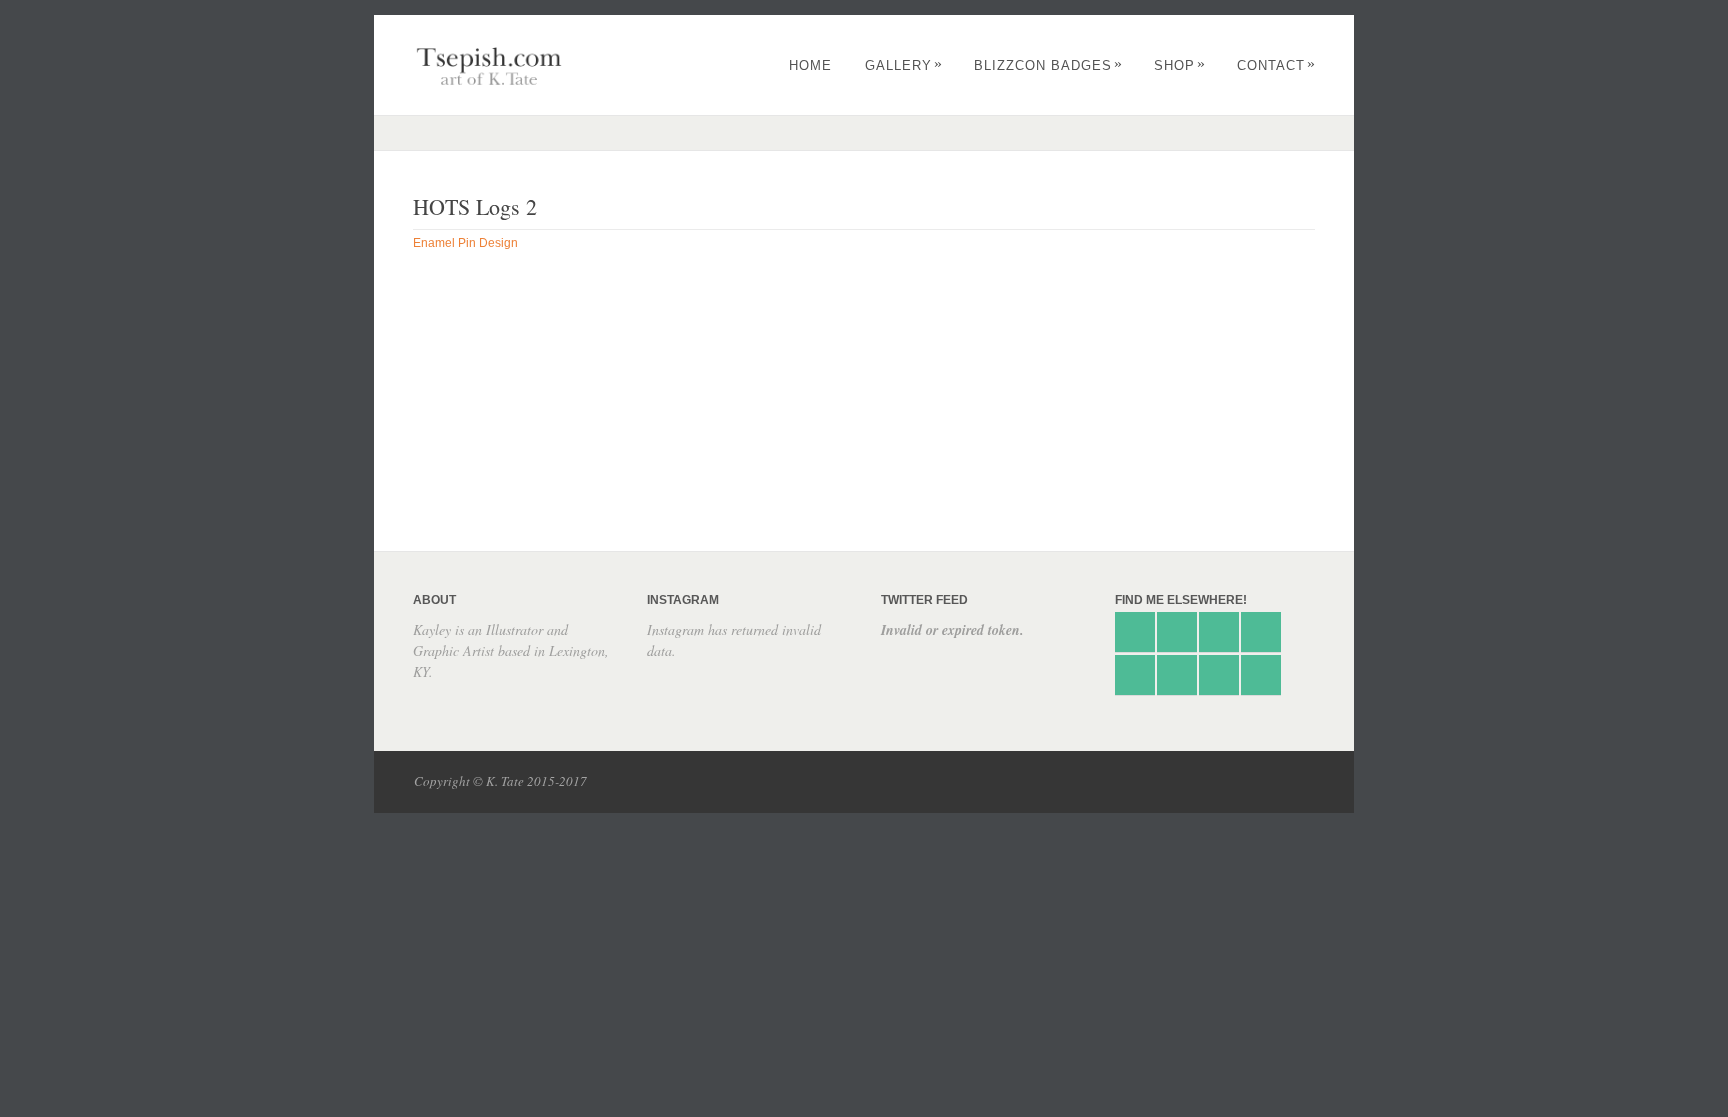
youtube (1261, 675)
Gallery (904, 65)
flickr (1177, 675)
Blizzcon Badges (1048, 65)
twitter (1135, 632)
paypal (1135, 675)
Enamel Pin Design (465, 243)
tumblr (1219, 632)
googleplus (1261, 632)
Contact (1276, 65)
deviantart (1177, 632)
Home (810, 65)
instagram (1219, 675)
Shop (1180, 65)
